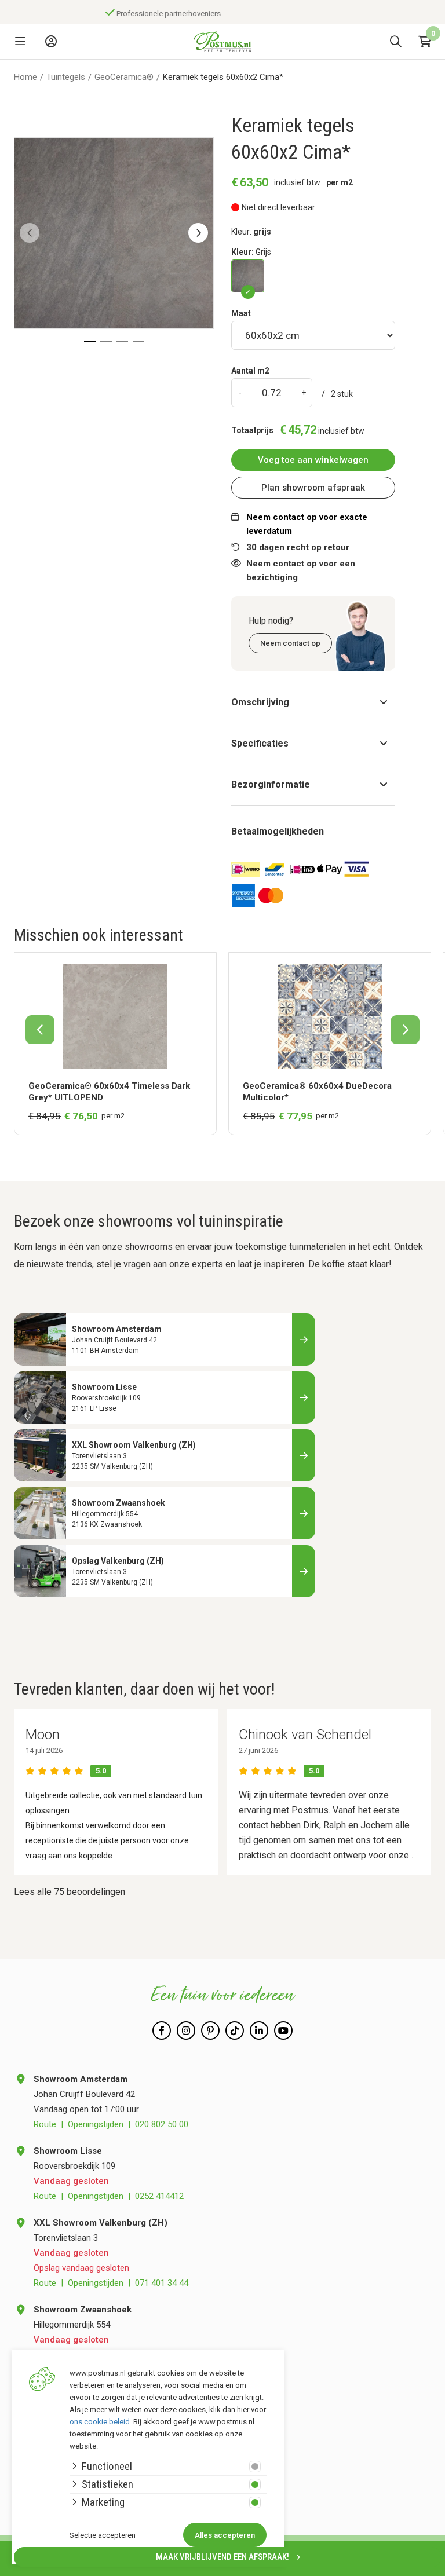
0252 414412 (159, 2196)
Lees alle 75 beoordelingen (70, 1892)
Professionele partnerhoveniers (165, 14)
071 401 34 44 (162, 2283)
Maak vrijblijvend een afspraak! (223, 2557)
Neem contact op (290, 643)
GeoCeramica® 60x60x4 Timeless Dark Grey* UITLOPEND (109, 1092)
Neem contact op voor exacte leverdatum (307, 524)
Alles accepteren (225, 2535)
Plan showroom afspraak (313, 488)
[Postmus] (222, 42)
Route (45, 2124)
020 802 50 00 (162, 2124)
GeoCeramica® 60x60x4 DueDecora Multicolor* (317, 1092)
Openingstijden (96, 2124)
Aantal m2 (250, 371)
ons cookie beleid (100, 2422)
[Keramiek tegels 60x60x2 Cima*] (248, 276)
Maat (241, 313)
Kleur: (251, 252)
